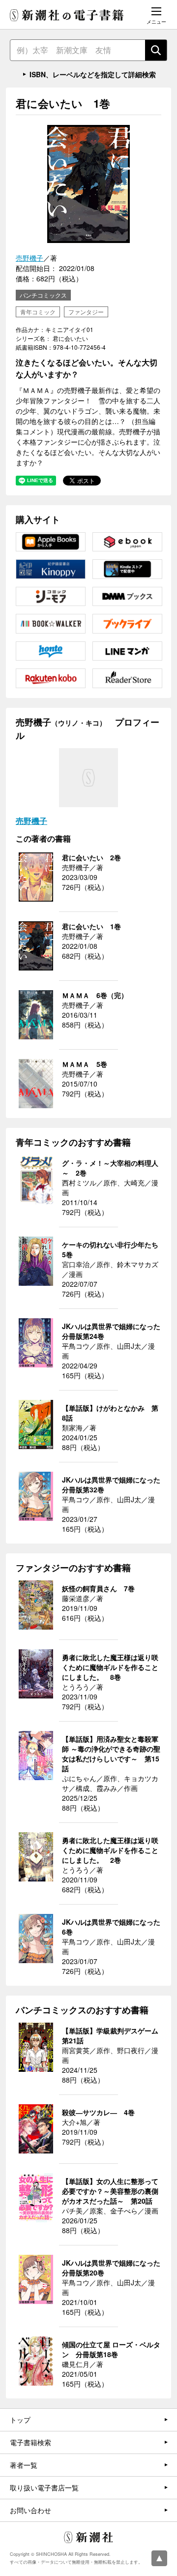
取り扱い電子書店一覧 (44, 2487)
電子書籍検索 (30, 2442)
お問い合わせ (30, 2510)
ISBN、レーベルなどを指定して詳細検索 (93, 74)
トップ (20, 2420)
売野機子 (29, 258)
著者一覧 (24, 2465)
